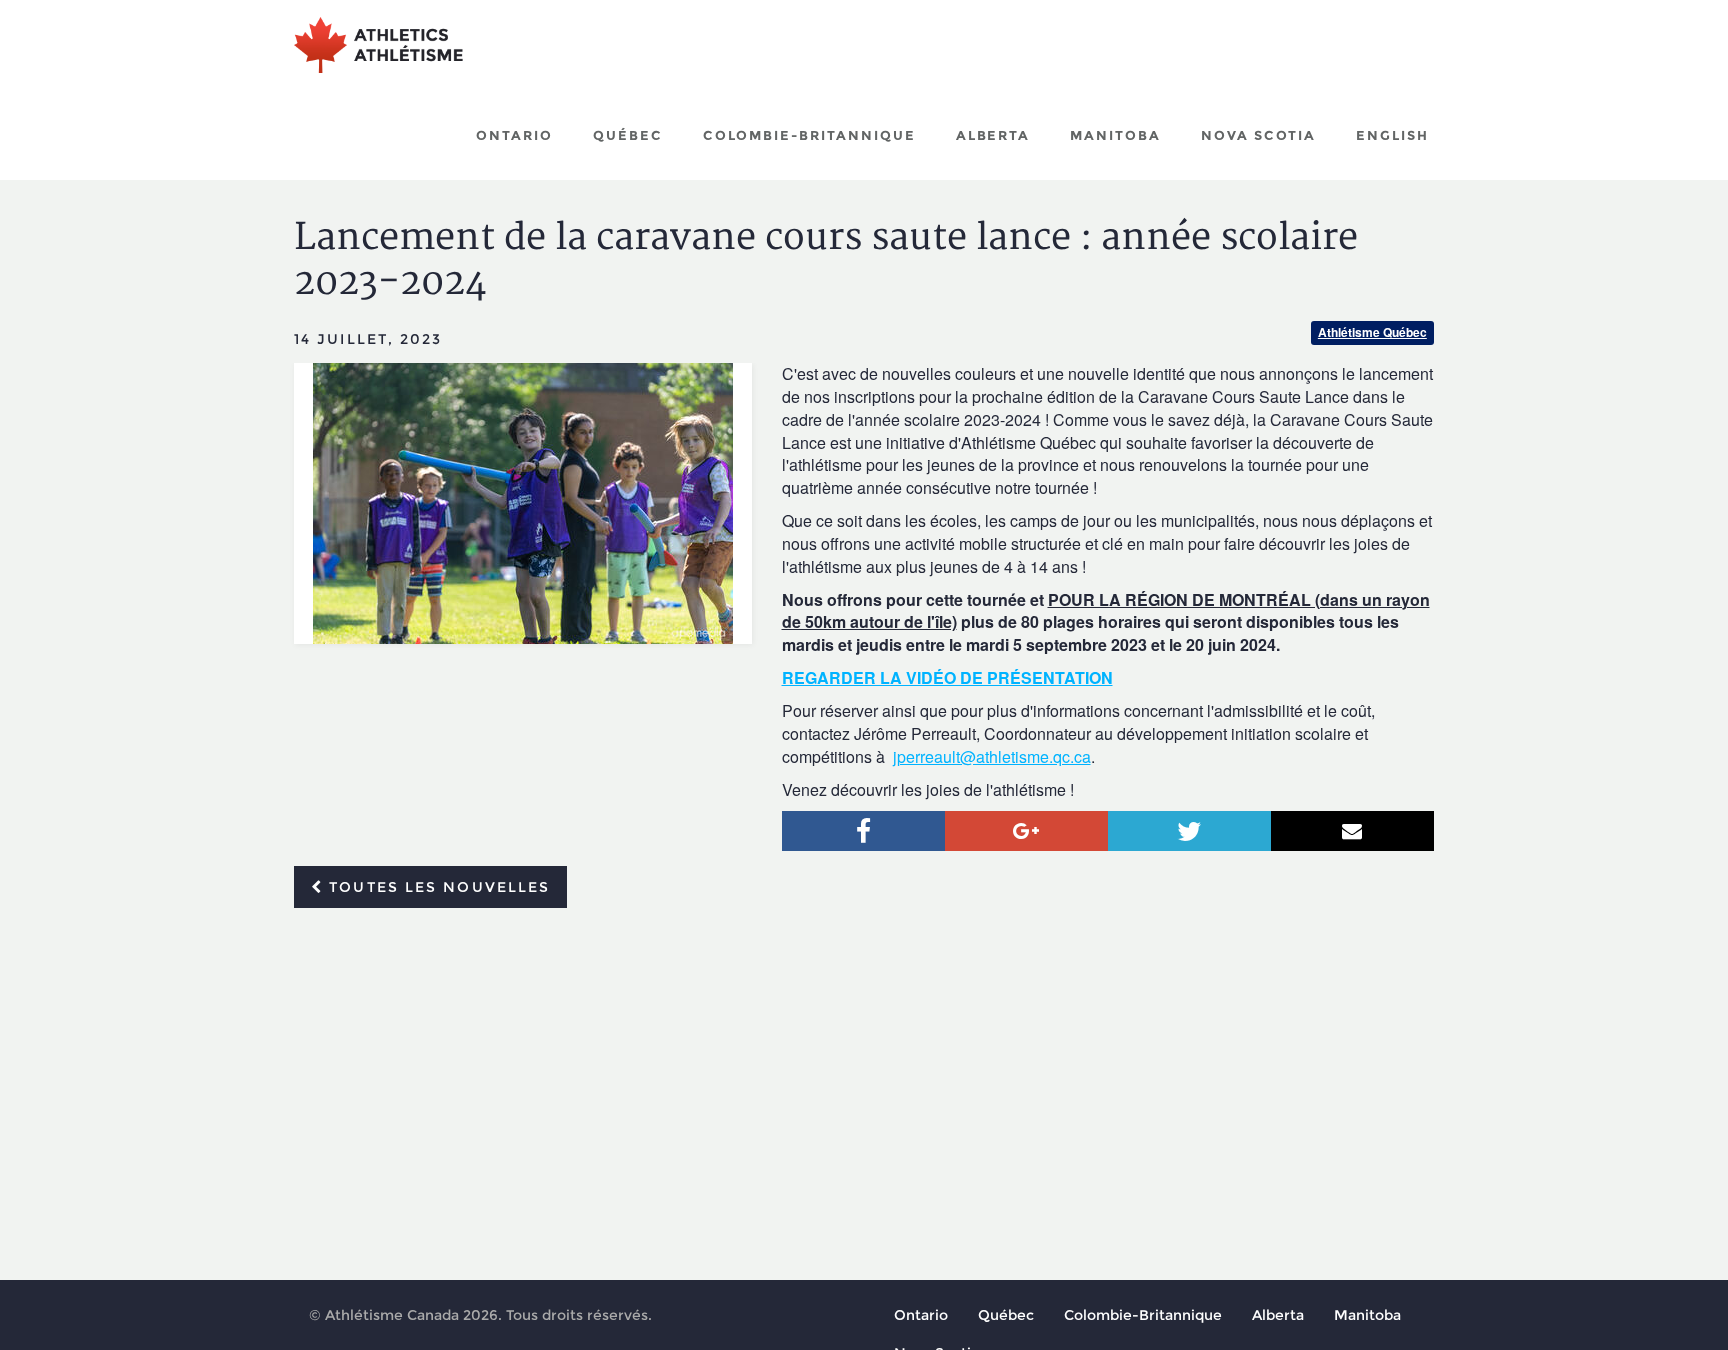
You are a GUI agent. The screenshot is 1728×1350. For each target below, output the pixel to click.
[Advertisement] (864, 1073)
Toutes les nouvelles (436, 887)
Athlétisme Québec (1372, 332)
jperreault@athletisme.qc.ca (992, 756)
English (1392, 135)
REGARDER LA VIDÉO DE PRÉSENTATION (947, 677)
